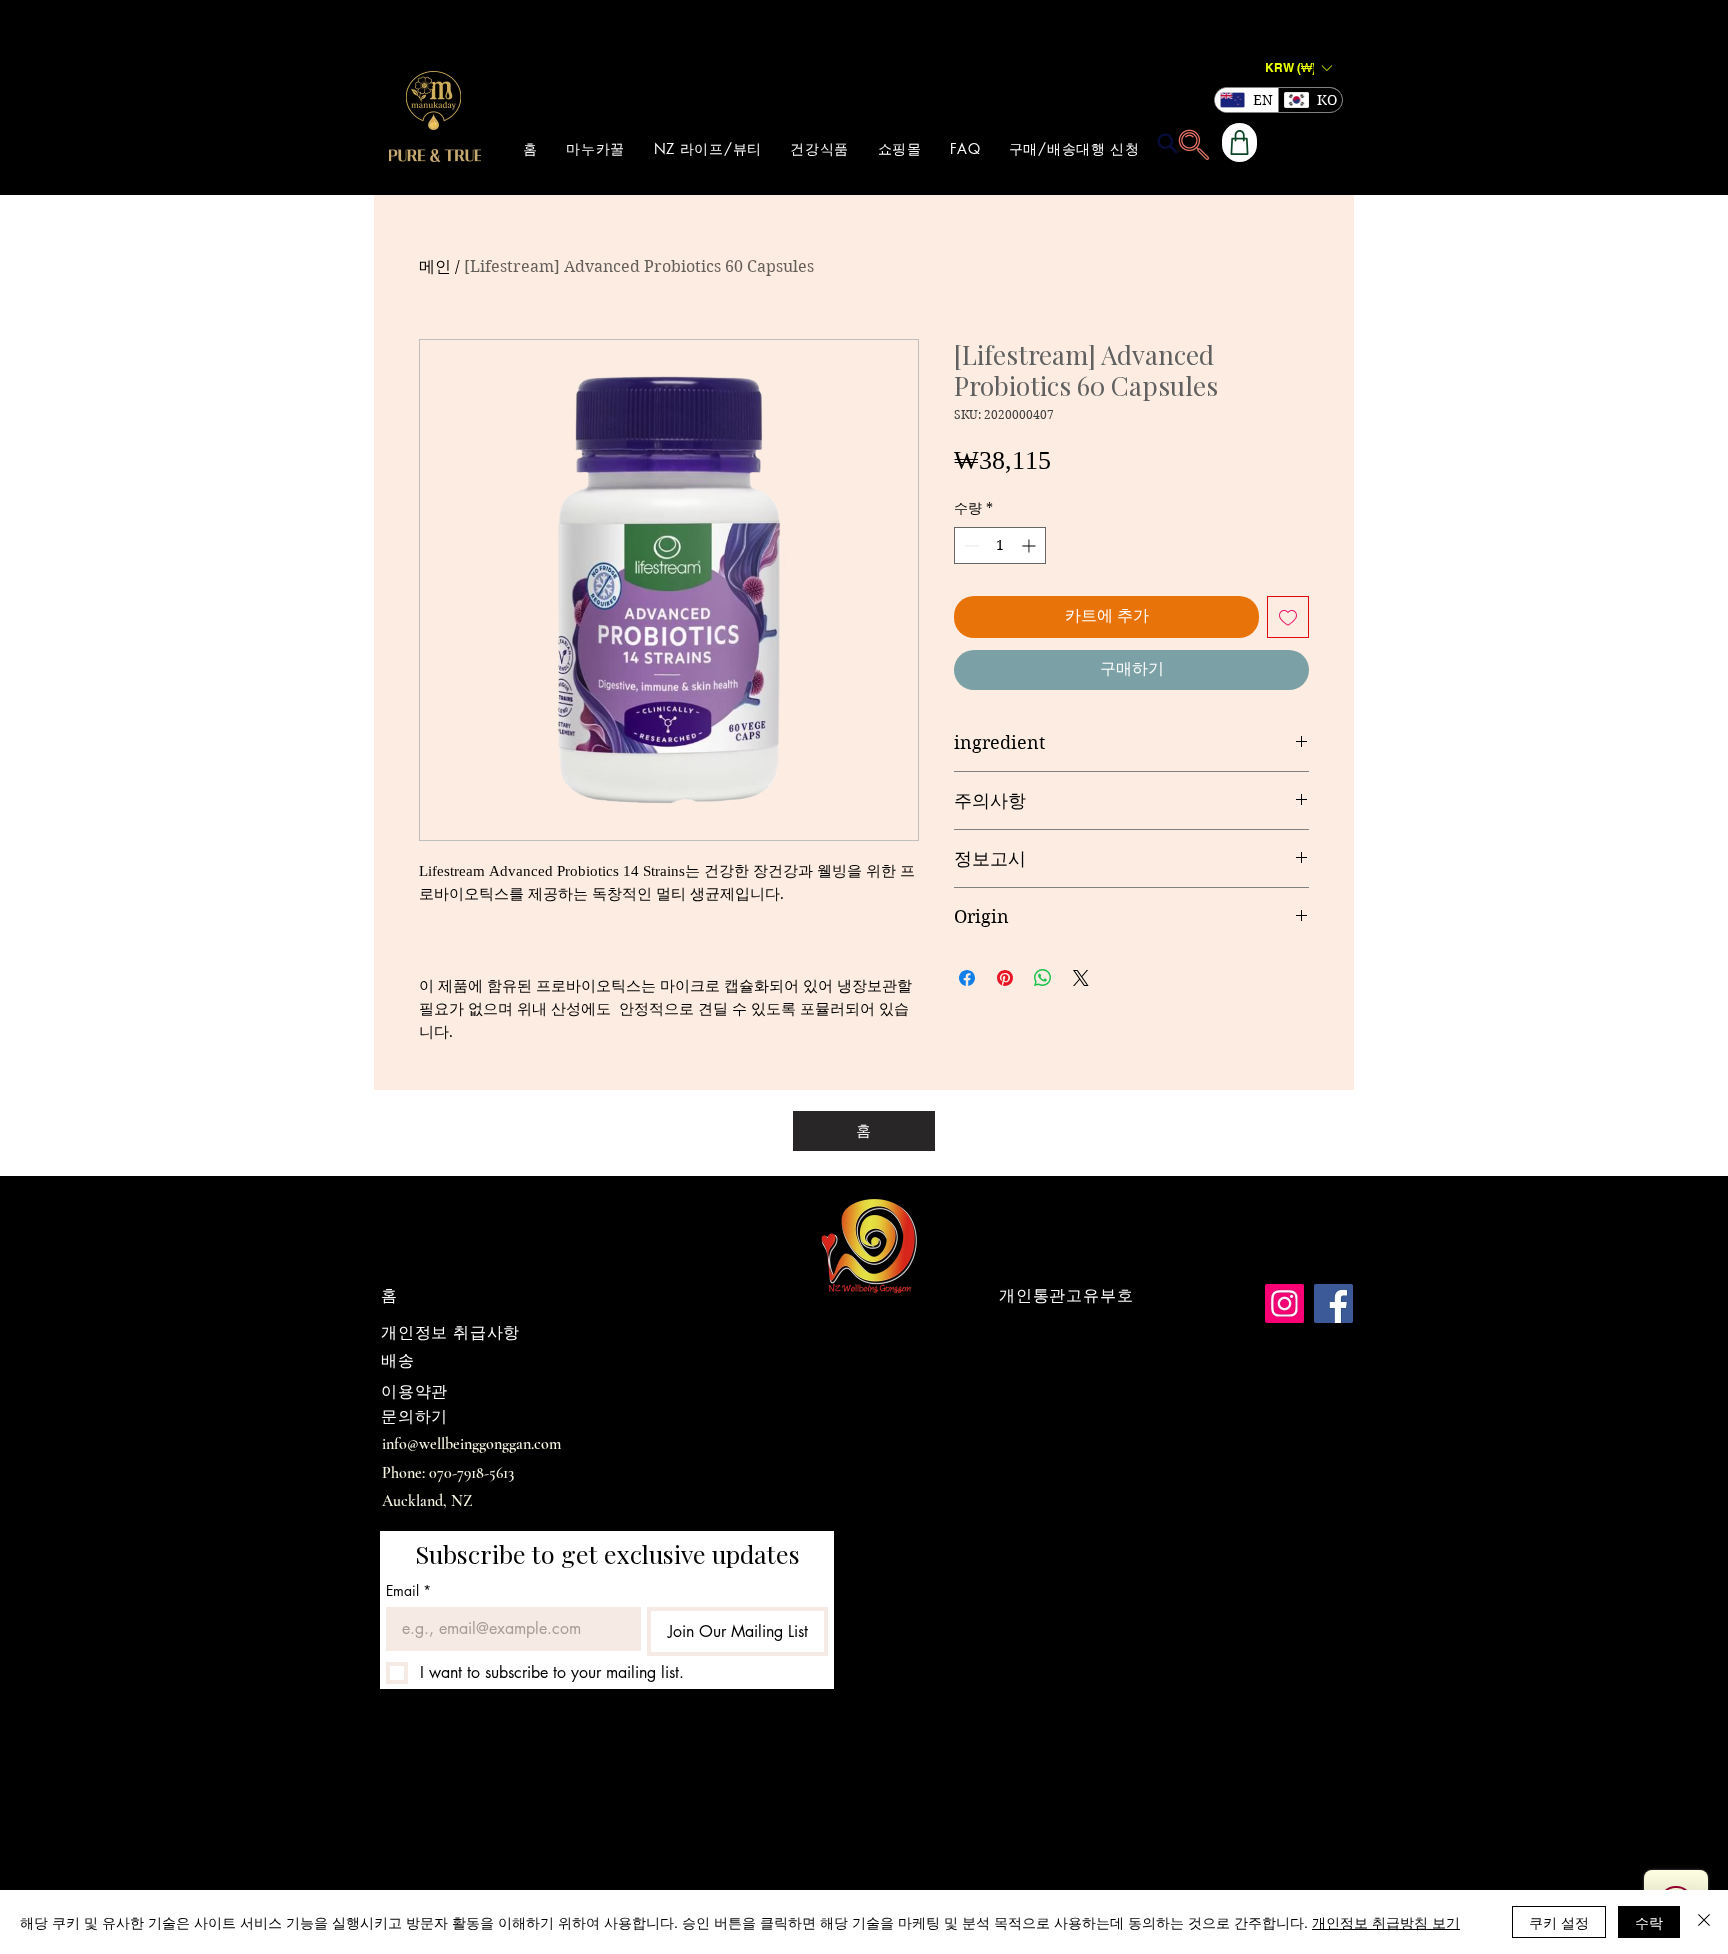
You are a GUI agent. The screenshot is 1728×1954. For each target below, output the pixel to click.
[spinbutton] (1000, 545)
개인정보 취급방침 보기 (1386, 1922)
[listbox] (1298, 67)
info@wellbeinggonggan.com (471, 1444)
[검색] (1167, 143)
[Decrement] (969, 545)
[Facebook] (1333, 1303)
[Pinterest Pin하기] (1005, 978)
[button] (1298, 67)
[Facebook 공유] (967, 978)
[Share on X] (1081, 978)
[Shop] (1239, 142)
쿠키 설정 (1559, 1922)
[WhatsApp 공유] (1043, 978)
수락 (1649, 1922)
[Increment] (1030, 545)
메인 (435, 266)
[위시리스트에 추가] (1288, 617)
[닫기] (1704, 1922)
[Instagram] (1284, 1303)
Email (408, 1590)
